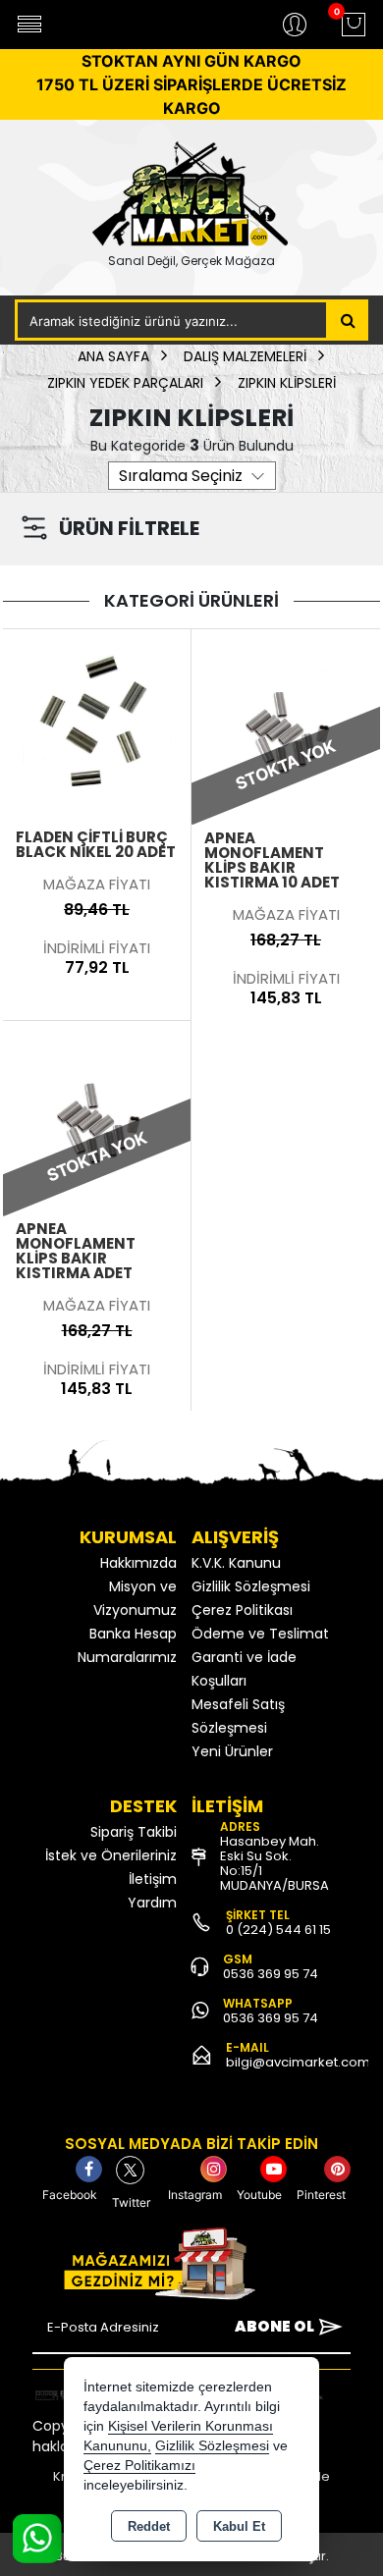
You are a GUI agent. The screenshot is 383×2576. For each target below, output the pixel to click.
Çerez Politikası (242, 1610)
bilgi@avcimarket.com (298, 2062)
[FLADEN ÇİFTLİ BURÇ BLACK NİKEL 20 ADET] (97, 722)
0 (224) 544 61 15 (278, 1930)
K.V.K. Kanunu (236, 1563)
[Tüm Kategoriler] (29, 25)
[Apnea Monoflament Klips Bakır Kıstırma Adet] (97, 1113)
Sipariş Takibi (134, 1832)
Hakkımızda (138, 1563)
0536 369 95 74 (271, 1974)
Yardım (152, 1903)
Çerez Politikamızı (139, 2466)
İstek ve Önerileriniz (111, 1855)
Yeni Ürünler (232, 1751)
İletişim (153, 1879)
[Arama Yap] (348, 320)
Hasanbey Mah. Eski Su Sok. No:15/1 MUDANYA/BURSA (274, 1863)
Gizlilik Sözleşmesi (251, 1586)
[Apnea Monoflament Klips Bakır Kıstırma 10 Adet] (286, 722)
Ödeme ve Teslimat (260, 1634)
